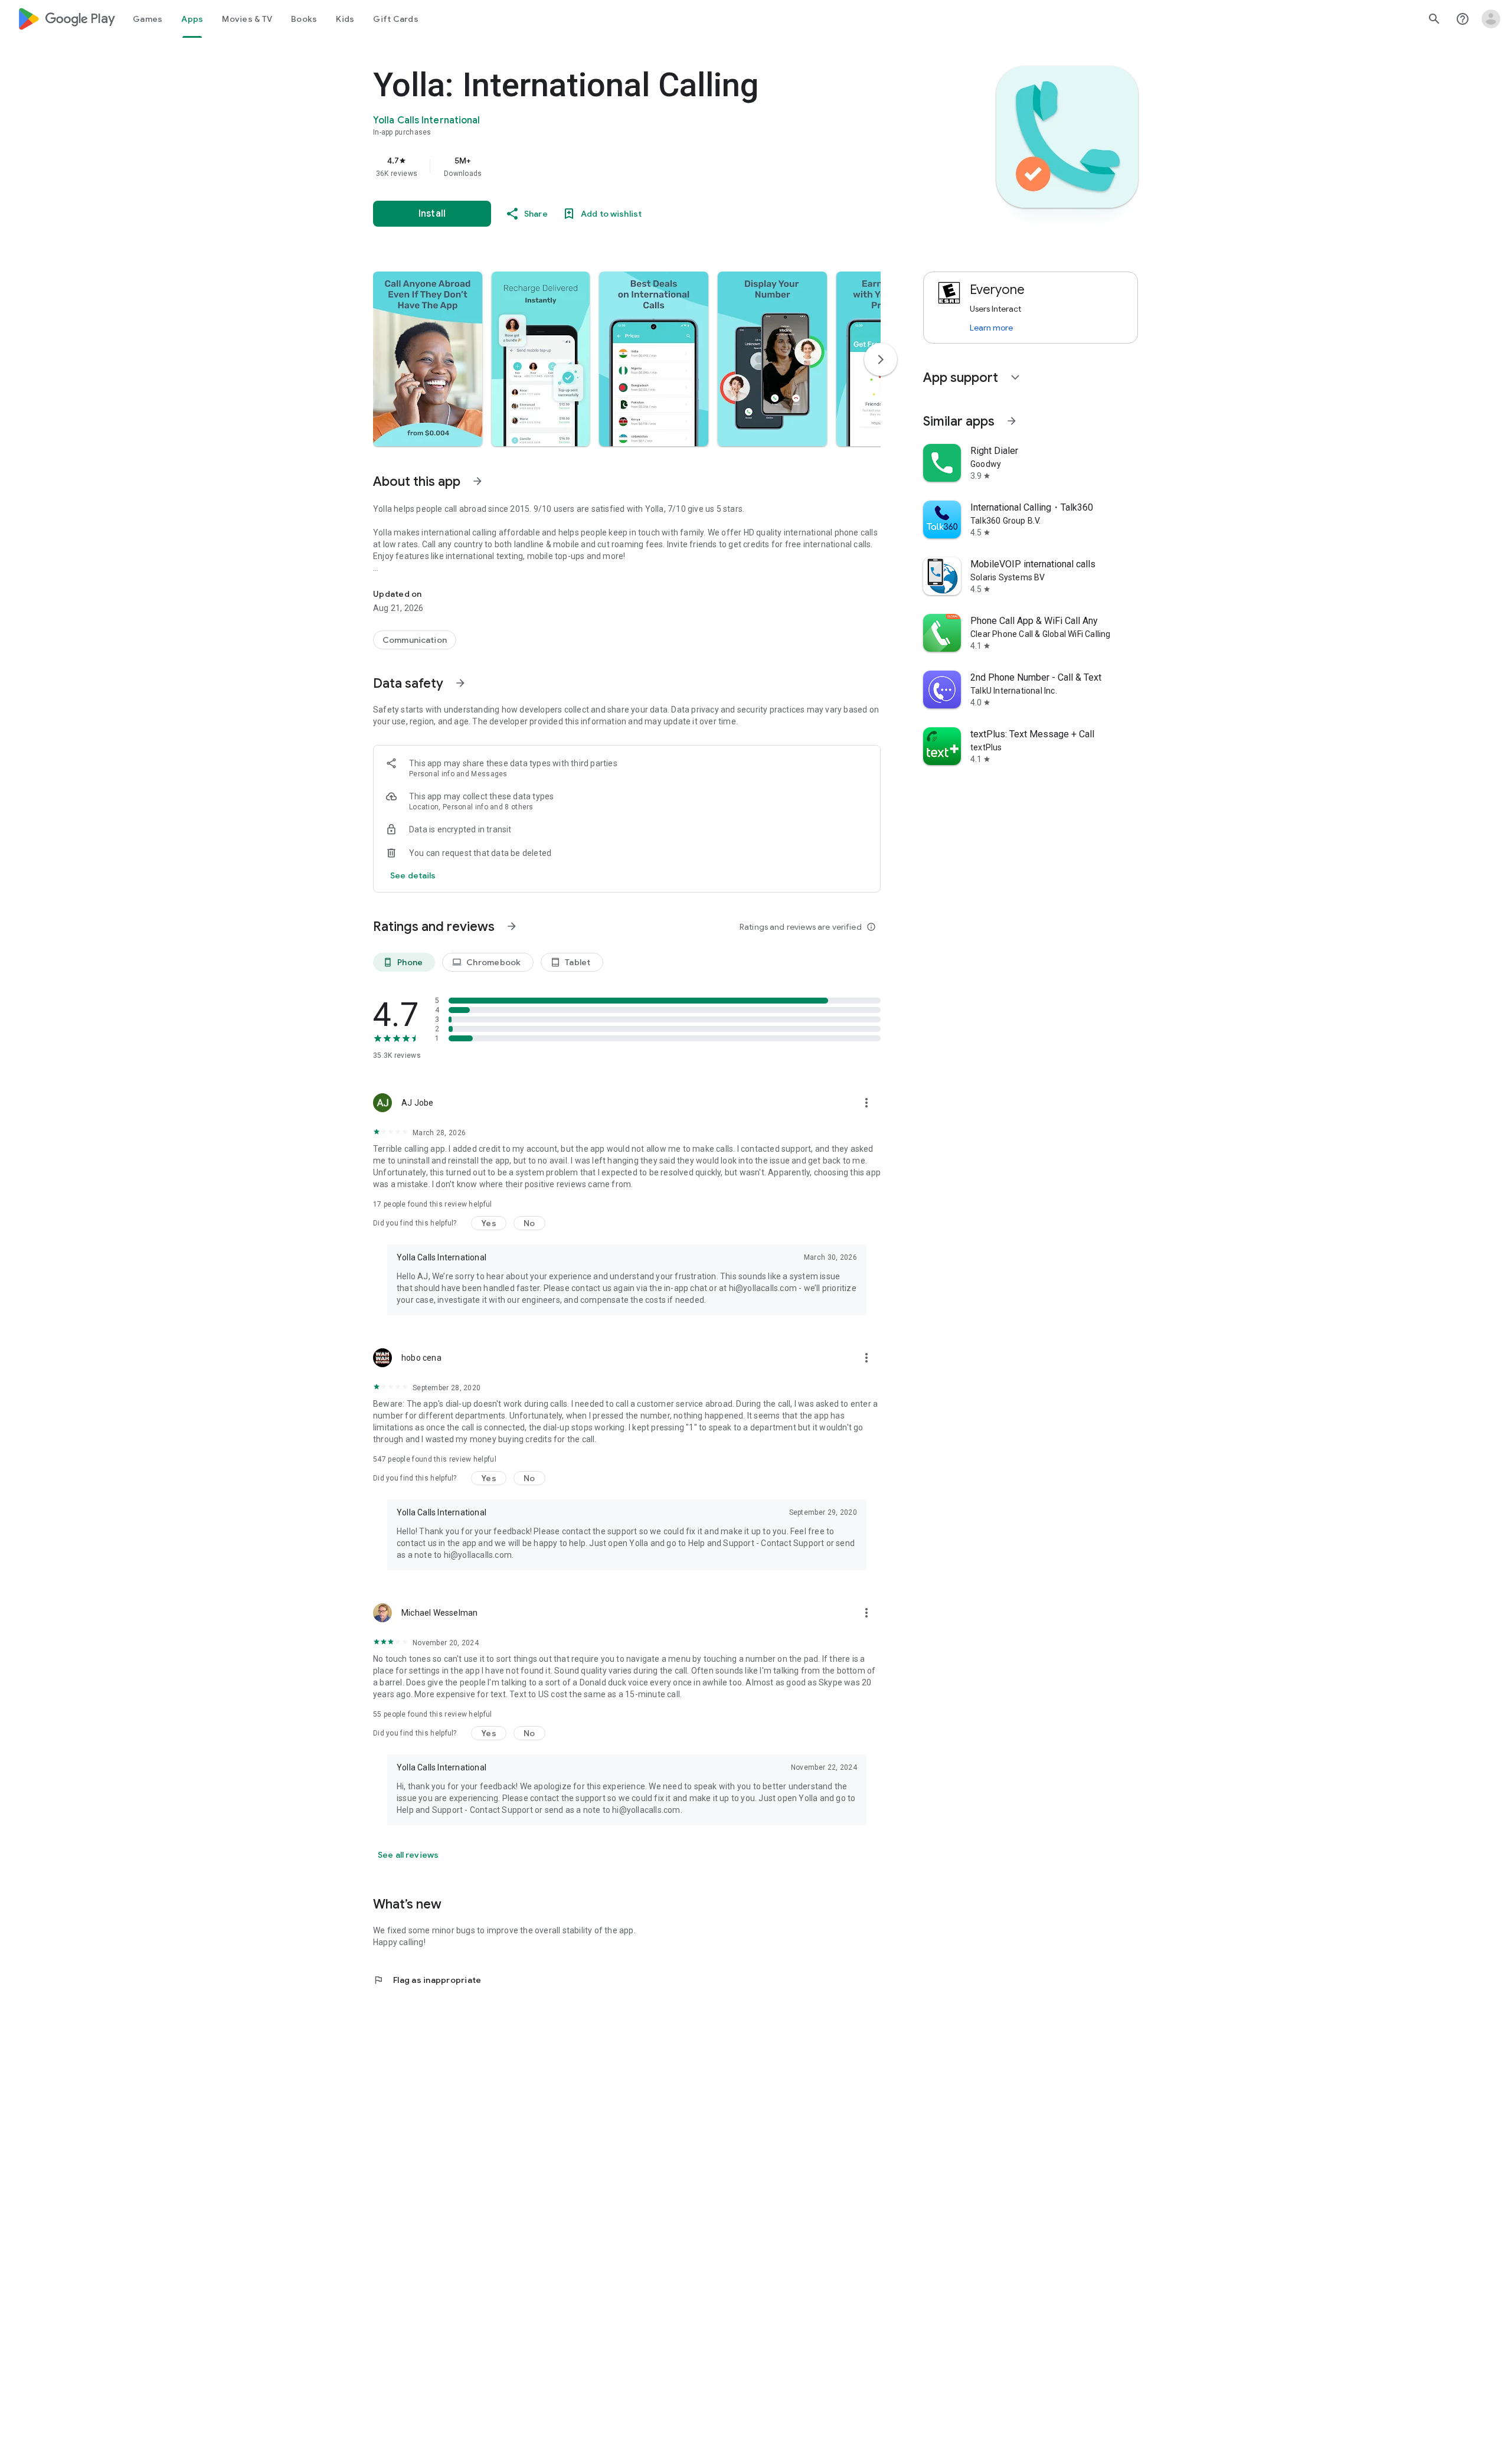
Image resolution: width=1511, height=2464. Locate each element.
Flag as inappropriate (427, 1980)
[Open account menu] (1491, 19)
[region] (609, 166)
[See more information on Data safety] (460, 683)
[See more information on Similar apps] (1012, 421)
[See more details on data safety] (413, 875)
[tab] (148, 19)
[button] (428, 359)
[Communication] (415, 640)
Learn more (991, 328)
